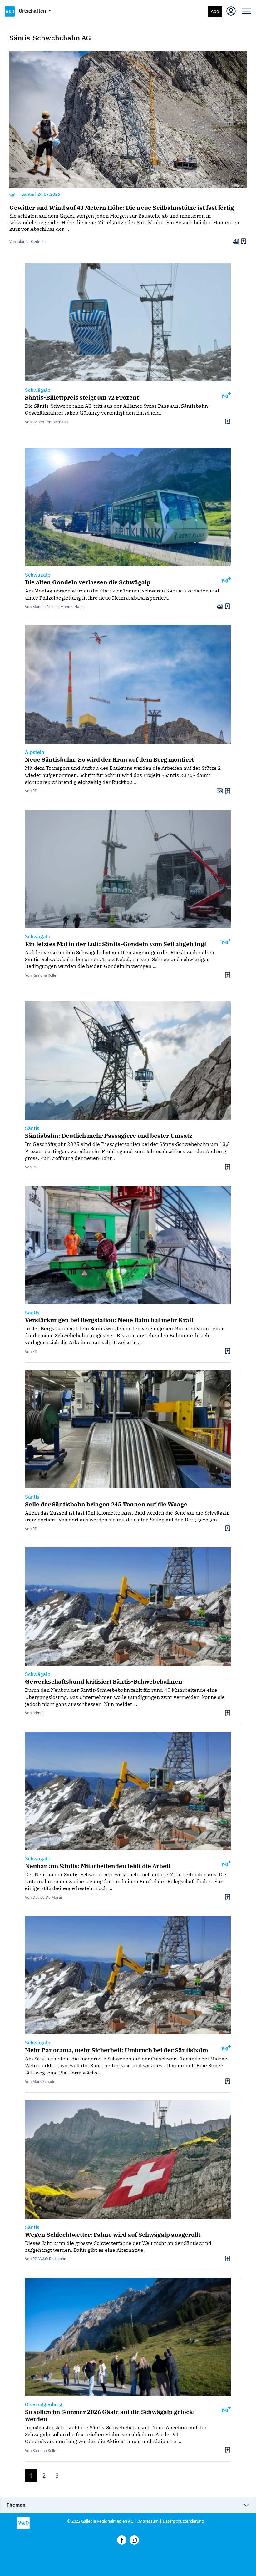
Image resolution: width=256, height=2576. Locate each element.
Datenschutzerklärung (183, 2521)
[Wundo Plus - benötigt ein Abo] (12, 194)
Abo (215, 11)
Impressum (148, 2521)
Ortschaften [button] (33, 11)
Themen (16, 2505)
